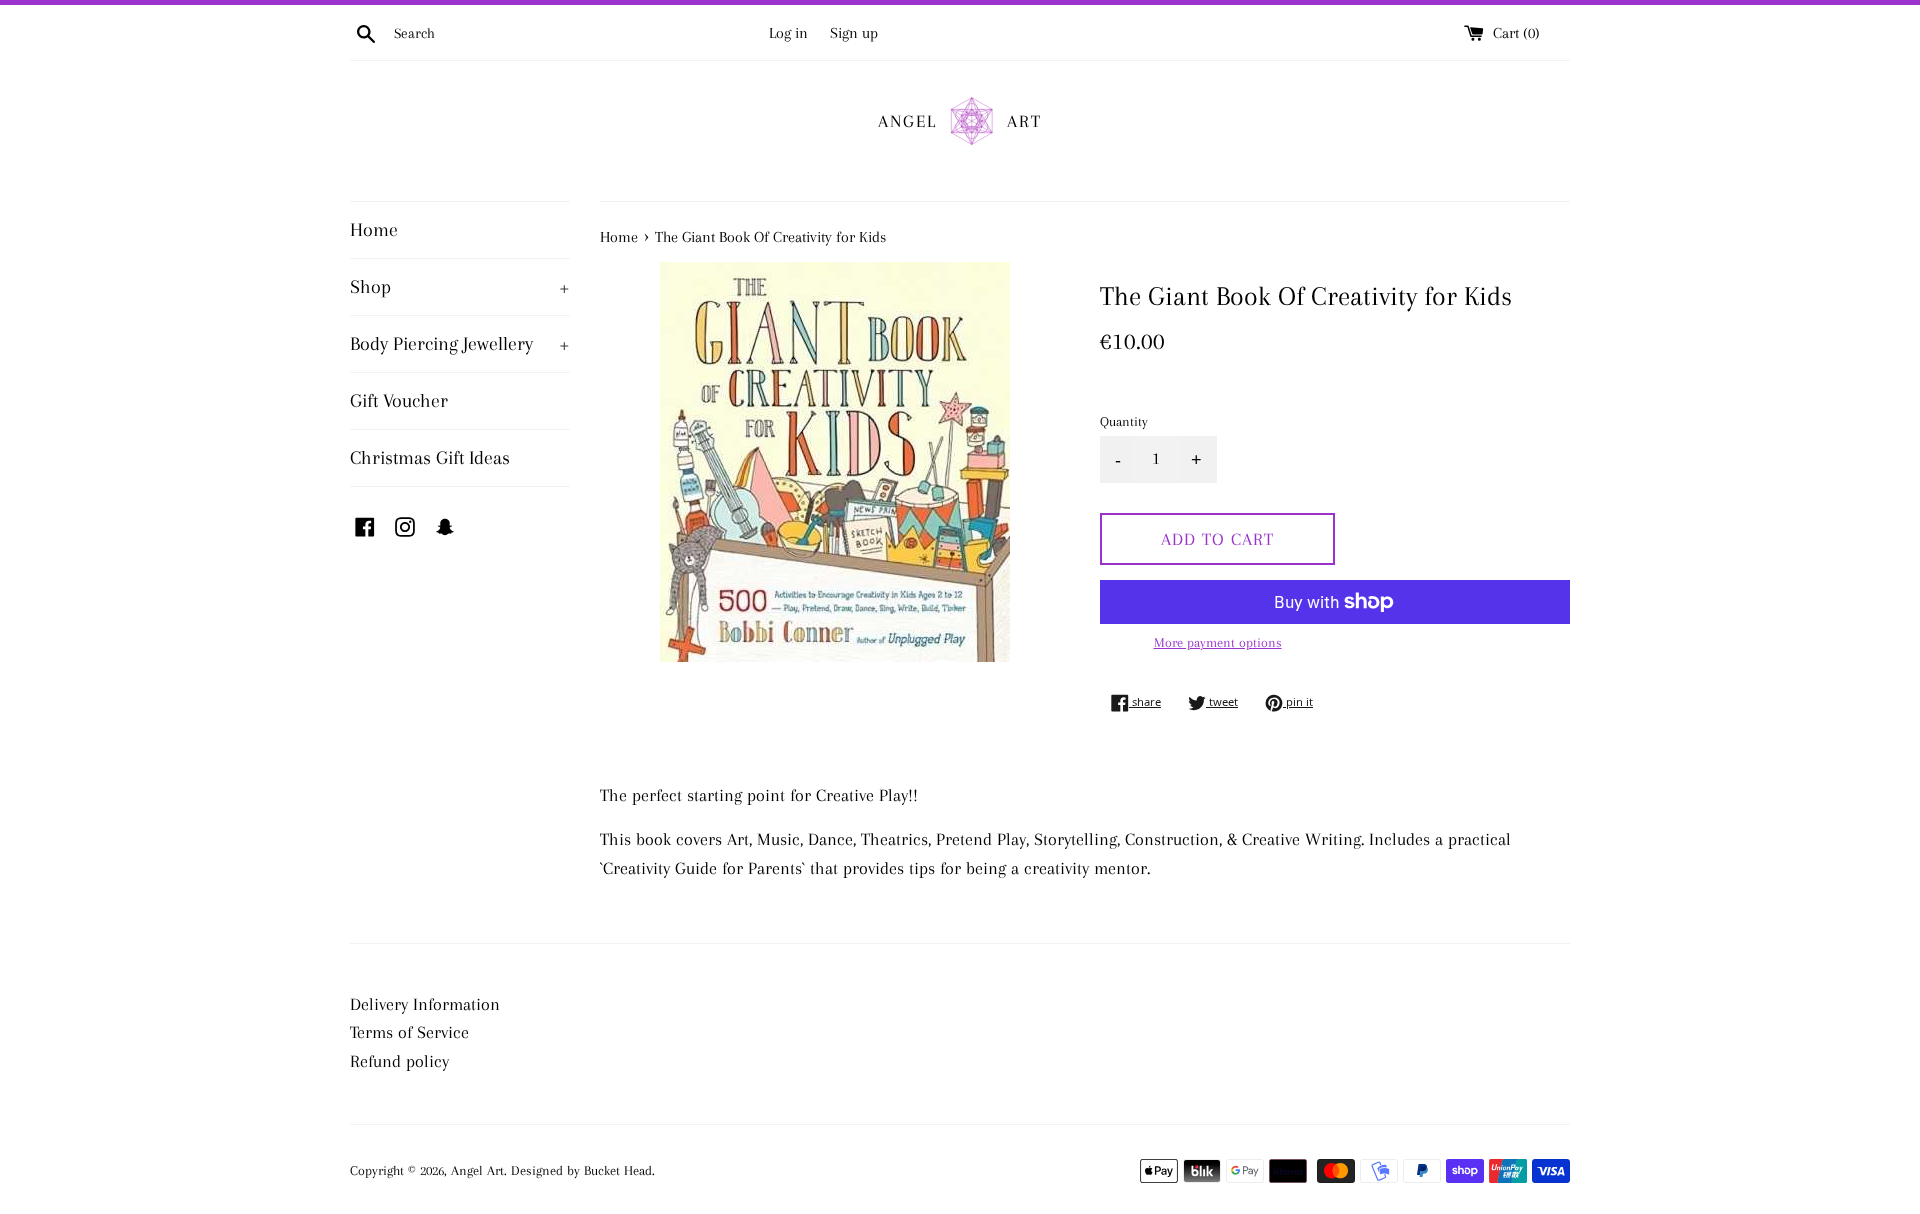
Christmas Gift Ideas (430, 458)
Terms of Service (409, 1032)
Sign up (854, 33)
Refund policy (399, 1061)
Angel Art (477, 1170)
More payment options (1218, 642)
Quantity (1124, 421)
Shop (460, 287)
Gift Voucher (399, 401)
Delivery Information (425, 1004)
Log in (788, 33)
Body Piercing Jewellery (460, 344)
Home (374, 230)
